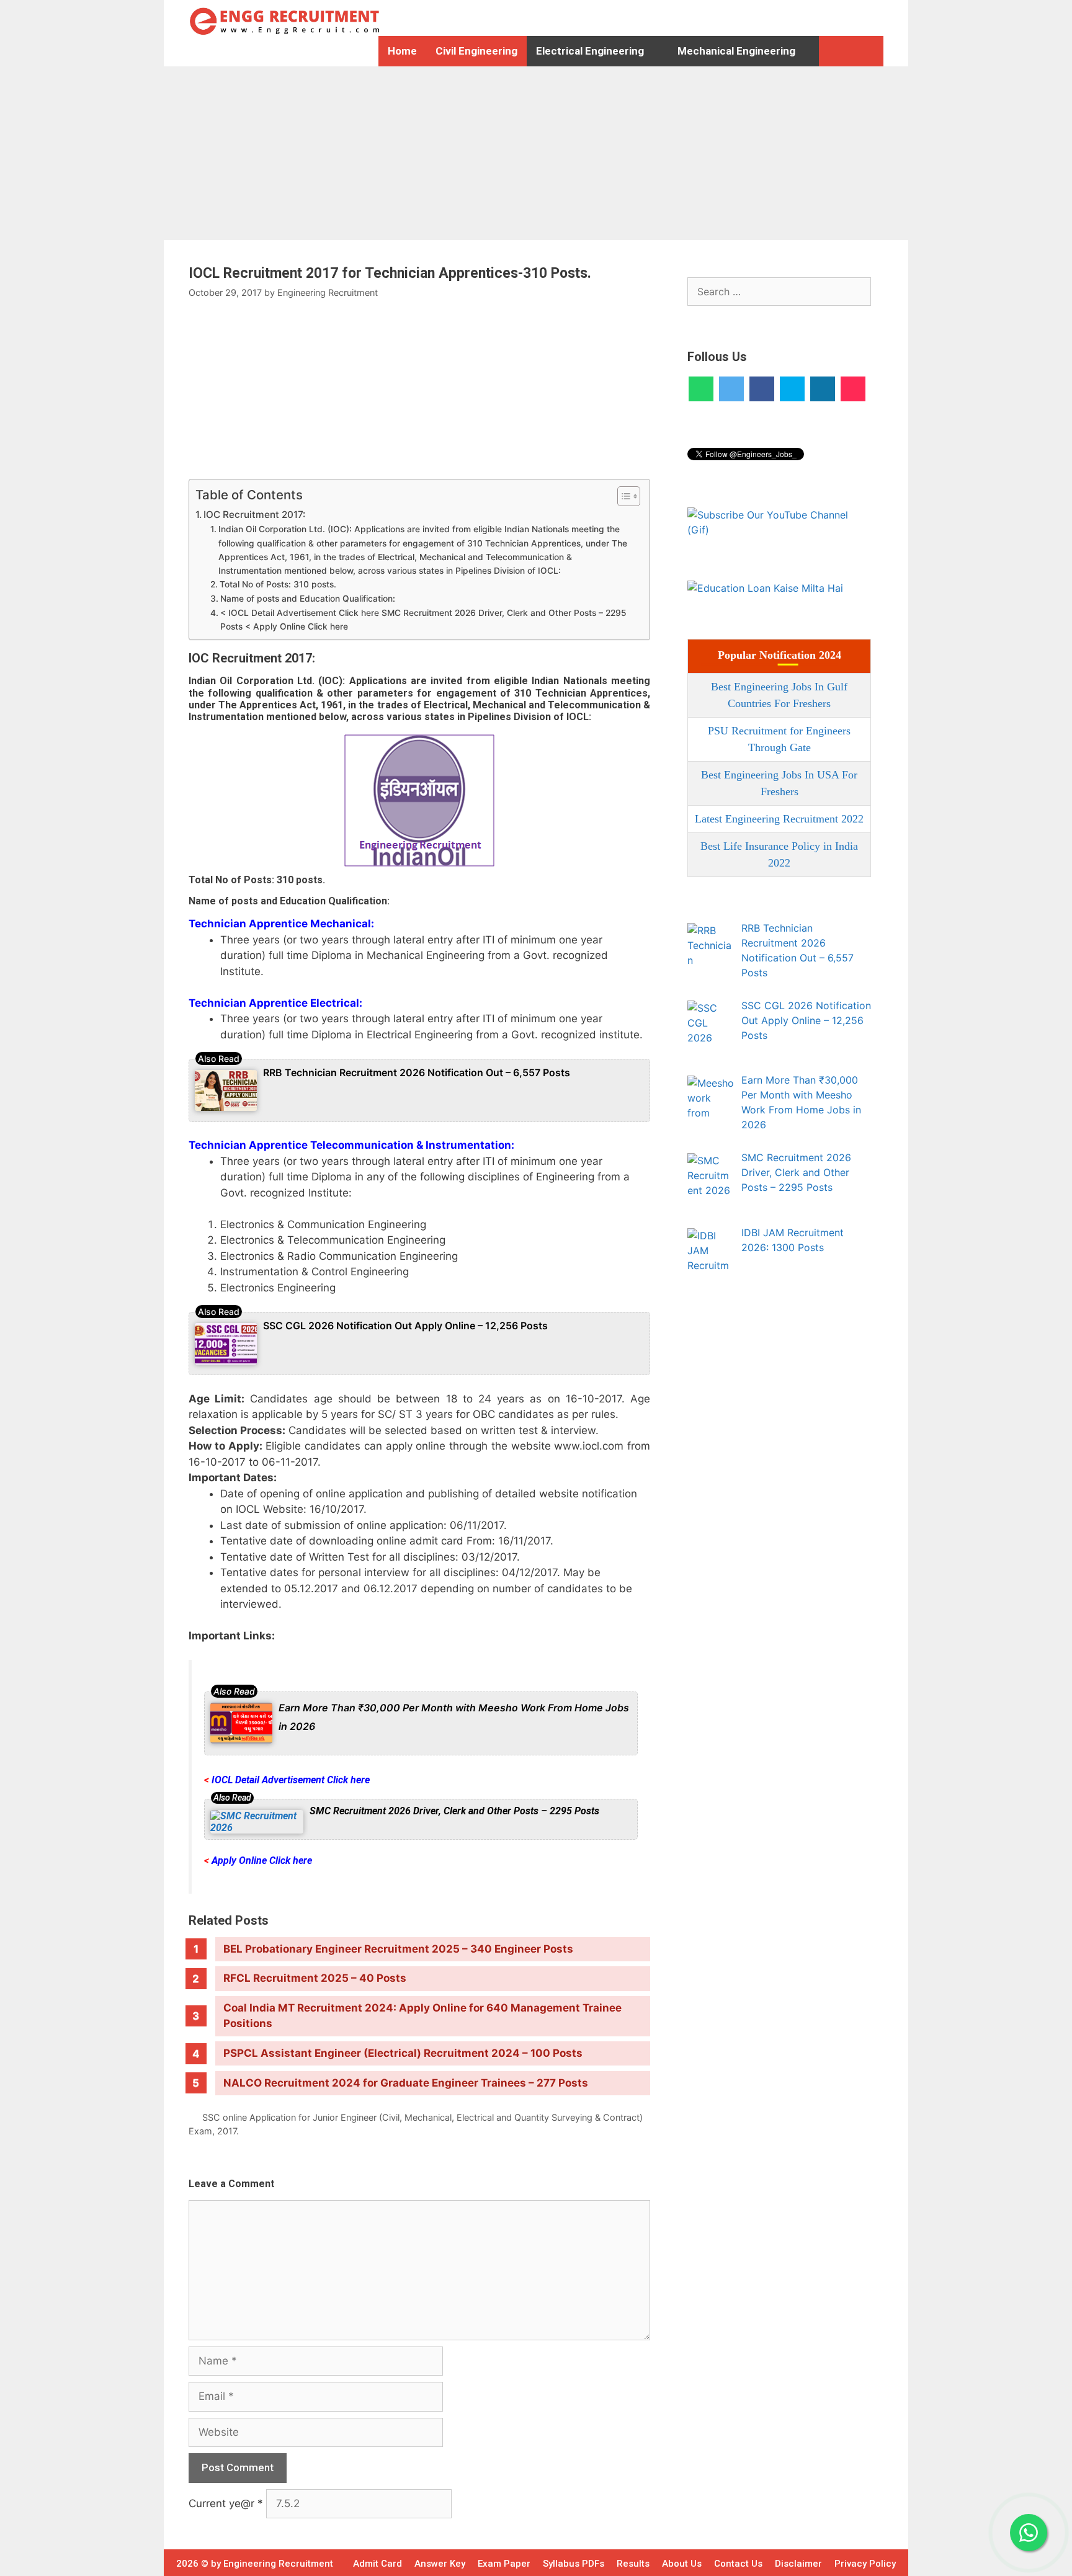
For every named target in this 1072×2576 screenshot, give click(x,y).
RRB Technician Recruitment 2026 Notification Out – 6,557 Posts (417, 1072)
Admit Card (377, 2564)
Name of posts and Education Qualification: (309, 599)
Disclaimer (798, 2564)
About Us (682, 2564)
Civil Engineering (476, 51)
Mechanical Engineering (736, 51)
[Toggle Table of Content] (623, 496)
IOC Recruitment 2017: (256, 515)
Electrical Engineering (590, 51)
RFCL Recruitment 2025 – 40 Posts (315, 1978)
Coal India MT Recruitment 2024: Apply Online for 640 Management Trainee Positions (422, 2016)
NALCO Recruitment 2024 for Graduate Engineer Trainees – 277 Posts (406, 2083)
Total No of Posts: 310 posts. (278, 584)
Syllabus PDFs (574, 2564)
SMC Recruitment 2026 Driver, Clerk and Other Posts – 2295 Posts (454, 1811)
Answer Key (440, 2564)
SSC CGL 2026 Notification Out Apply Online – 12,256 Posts (405, 1326)
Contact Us (738, 2564)
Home (402, 51)
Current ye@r (226, 2503)
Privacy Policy (865, 2564)
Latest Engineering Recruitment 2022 (779, 819)
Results (633, 2564)
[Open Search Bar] (835, 51)
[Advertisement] (372, 153)
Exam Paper (504, 2564)
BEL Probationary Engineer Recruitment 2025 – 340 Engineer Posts (398, 1949)
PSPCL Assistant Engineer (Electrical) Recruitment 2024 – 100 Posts (403, 2053)
